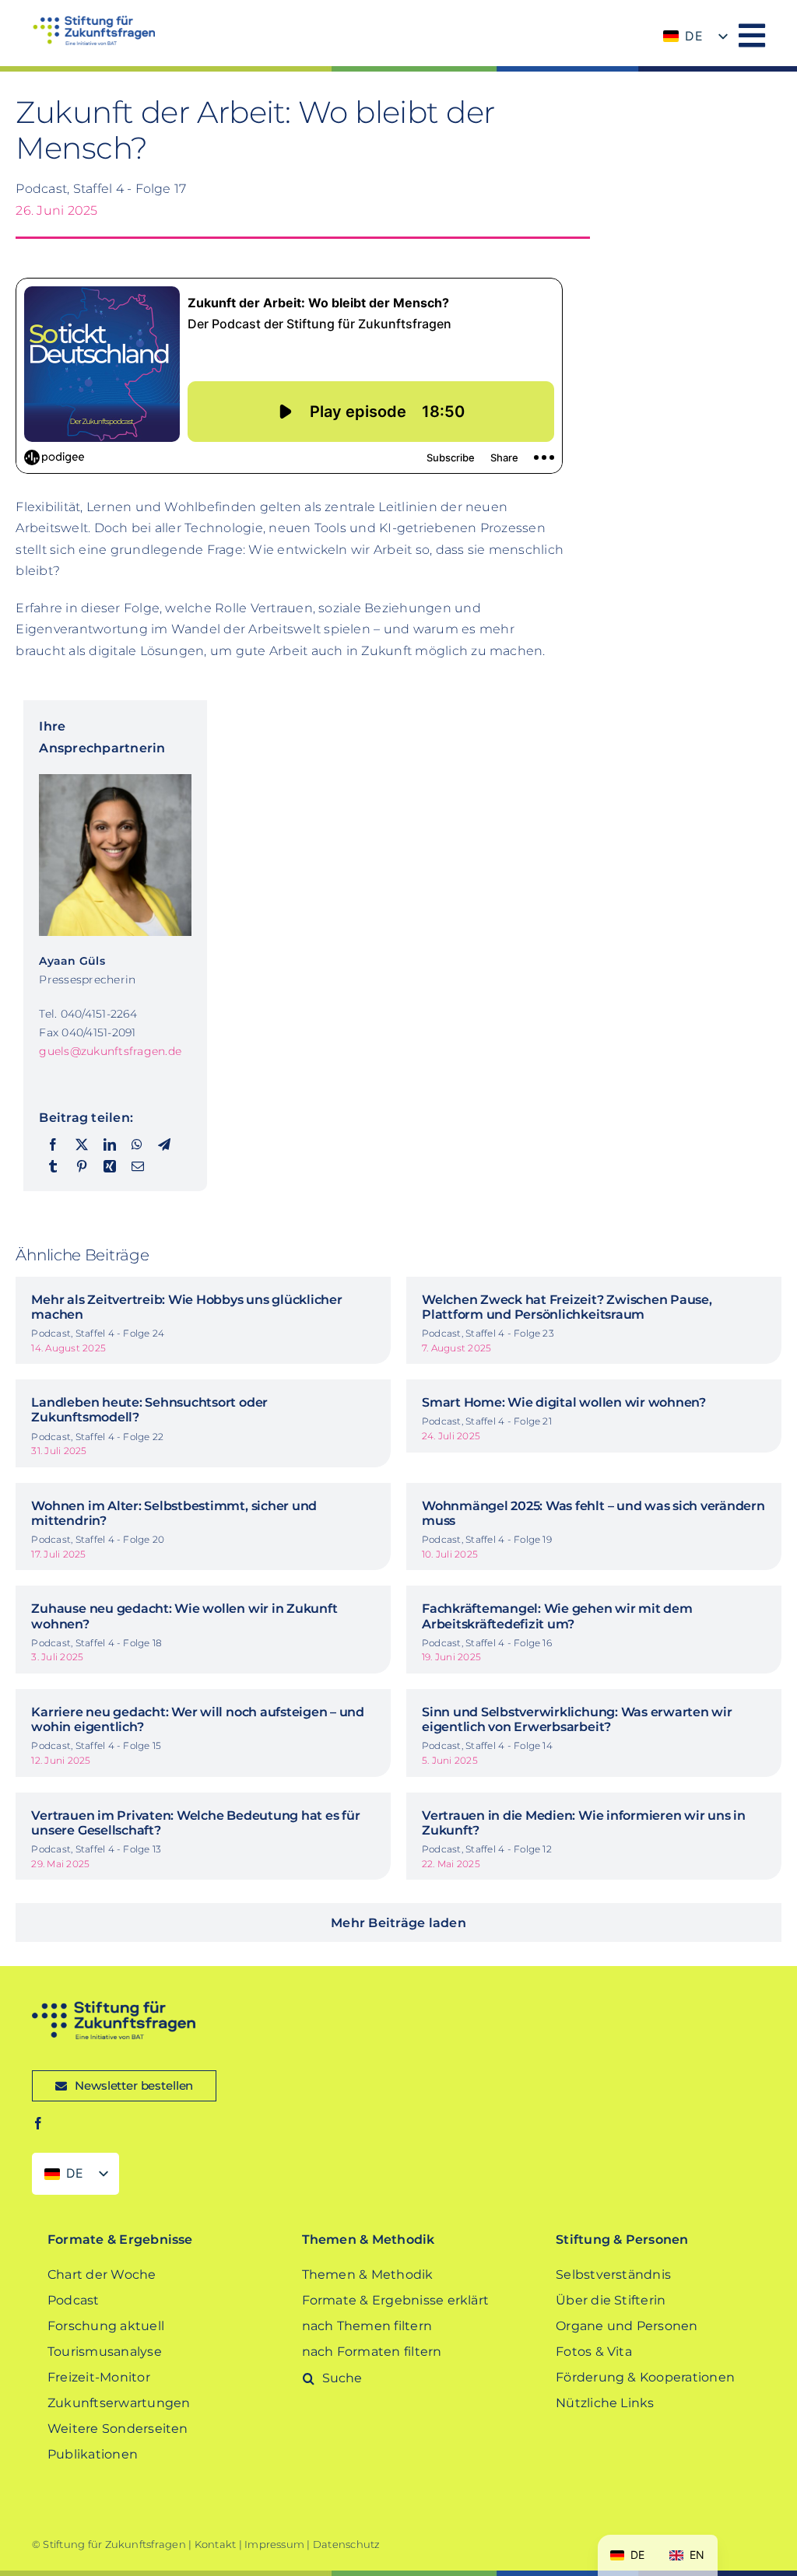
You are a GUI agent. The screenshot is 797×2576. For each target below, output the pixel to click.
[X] (82, 1145)
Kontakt (216, 2544)
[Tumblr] (53, 1167)
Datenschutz (347, 2544)
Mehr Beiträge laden (398, 1923)
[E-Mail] (138, 1167)
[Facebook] (53, 1145)
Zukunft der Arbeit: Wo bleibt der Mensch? (255, 130)
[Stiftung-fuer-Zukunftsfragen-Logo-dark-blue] (114, 2007)
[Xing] (110, 1167)
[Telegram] (164, 1145)
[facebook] (38, 2123)
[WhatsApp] (137, 1145)
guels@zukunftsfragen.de (110, 1051)
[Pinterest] (82, 1167)
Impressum (274, 2544)
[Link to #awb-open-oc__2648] (752, 35)
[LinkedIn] (110, 1145)
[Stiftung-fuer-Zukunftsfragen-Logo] (93, 21)
